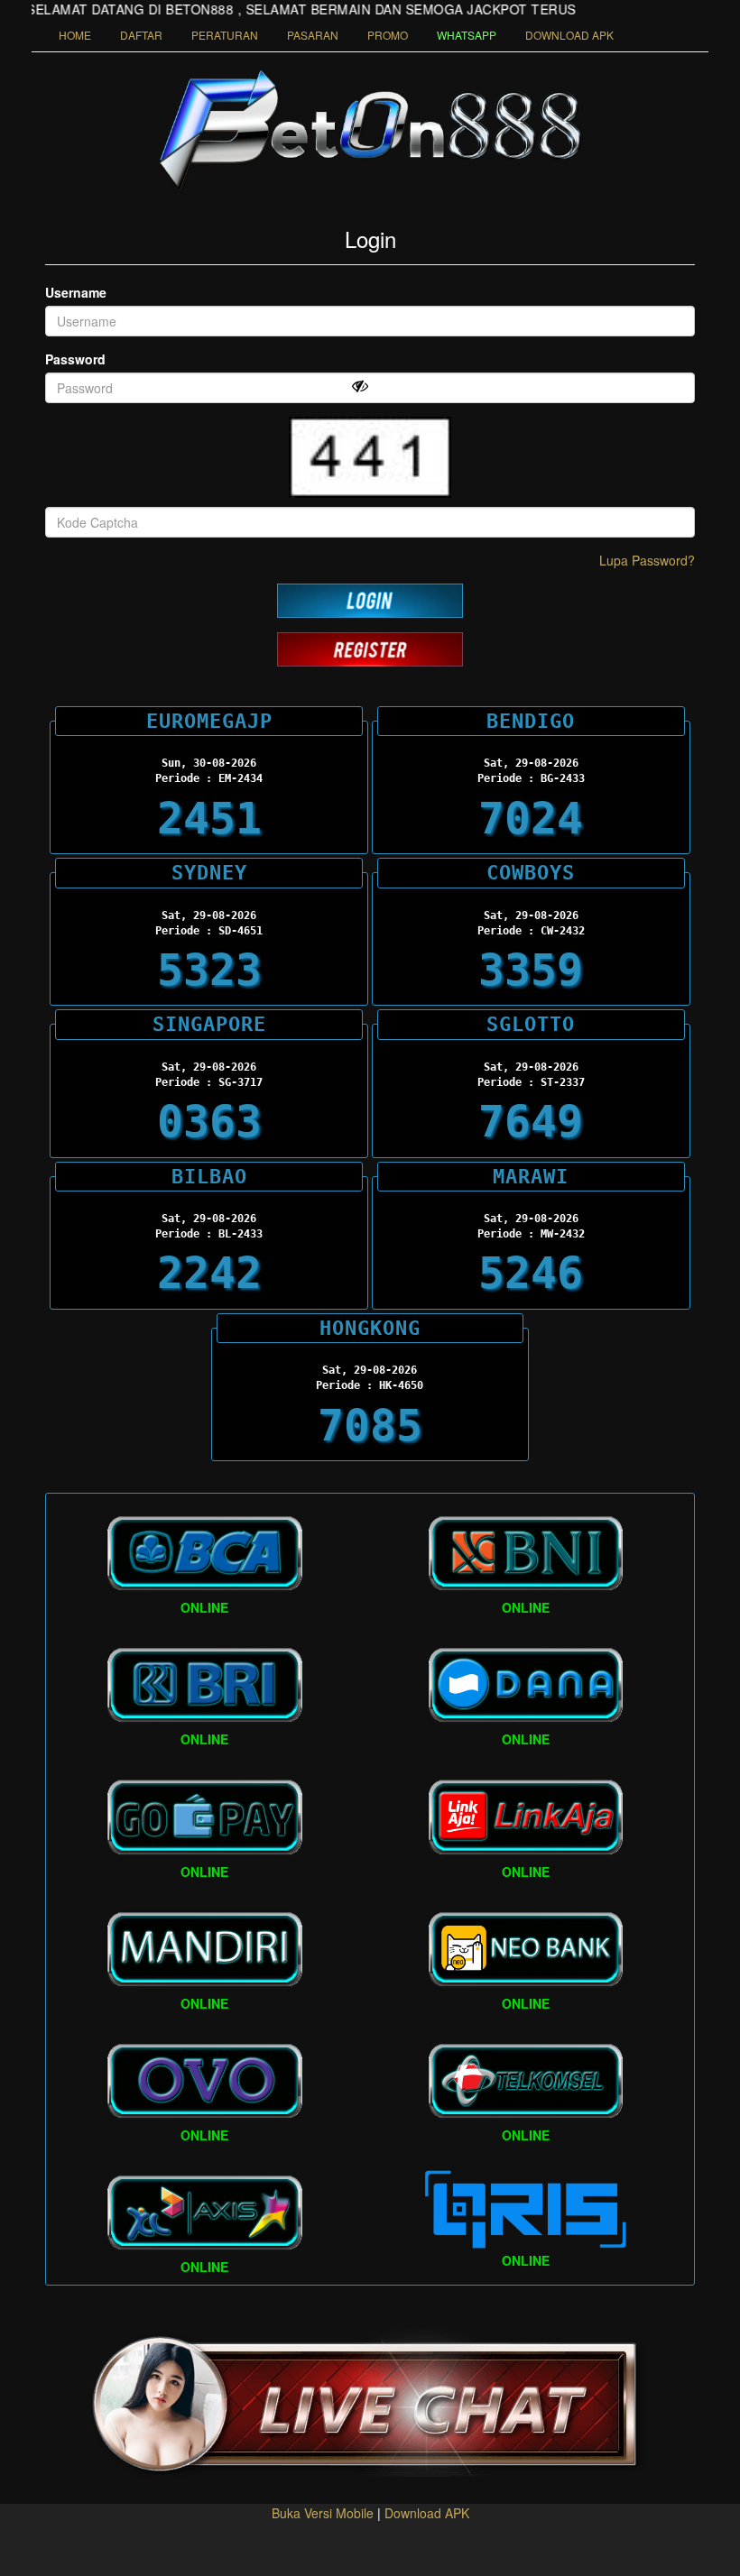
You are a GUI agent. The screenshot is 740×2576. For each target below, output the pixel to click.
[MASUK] (370, 601)
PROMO (388, 35)
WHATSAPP (467, 35)
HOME (75, 35)
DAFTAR (141, 35)
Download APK (427, 2513)
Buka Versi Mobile (323, 2513)
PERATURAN (225, 35)
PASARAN (313, 35)
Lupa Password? (647, 560)
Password (75, 359)
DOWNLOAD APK (569, 35)
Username (76, 292)
